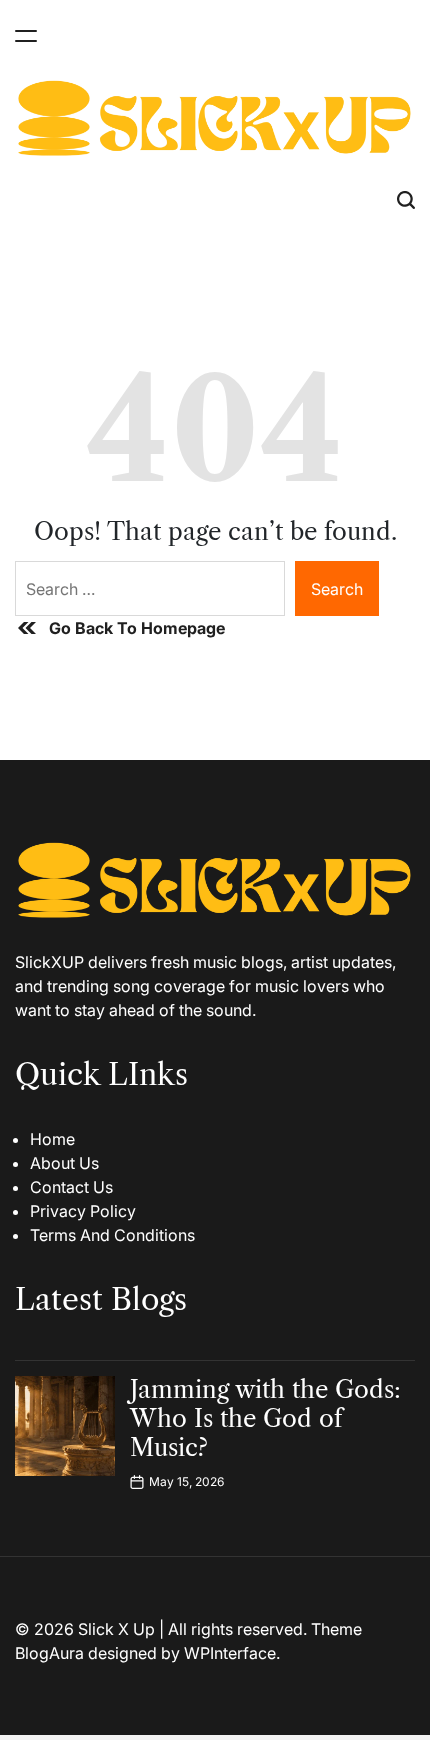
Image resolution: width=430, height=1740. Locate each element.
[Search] (406, 200)
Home (52, 1139)
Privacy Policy (83, 1211)
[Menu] (26, 35)
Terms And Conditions (112, 1235)
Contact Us (71, 1187)
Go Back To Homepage (137, 628)
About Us (64, 1163)
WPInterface (230, 1653)
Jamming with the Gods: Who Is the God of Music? (265, 1418)
